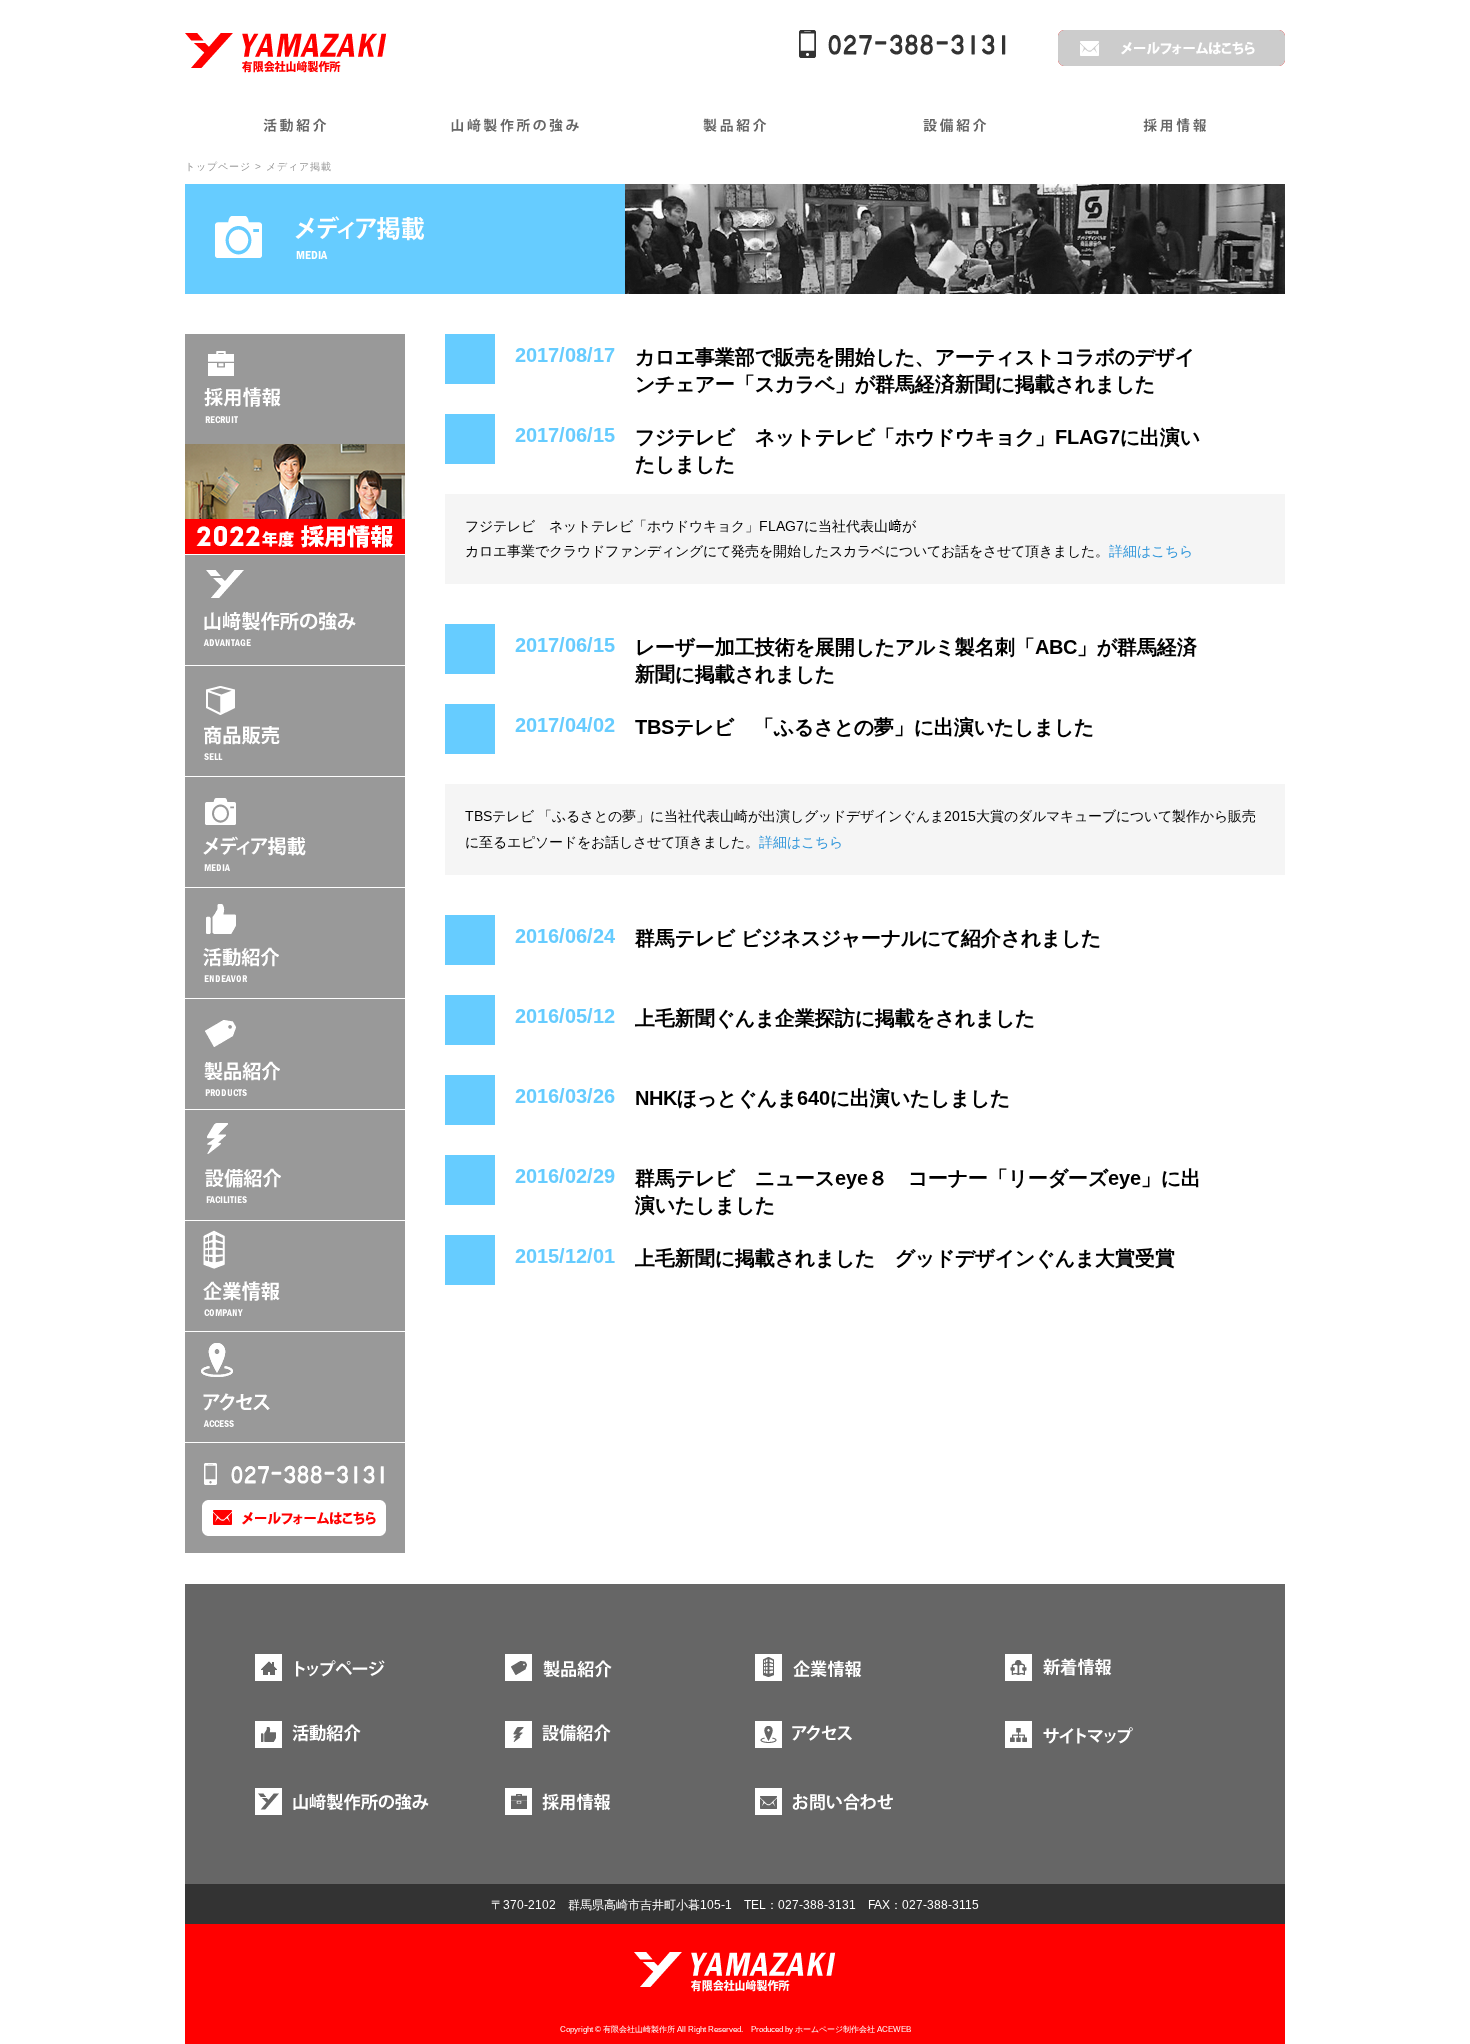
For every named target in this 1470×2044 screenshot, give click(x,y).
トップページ (218, 166)
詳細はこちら (1151, 551)
